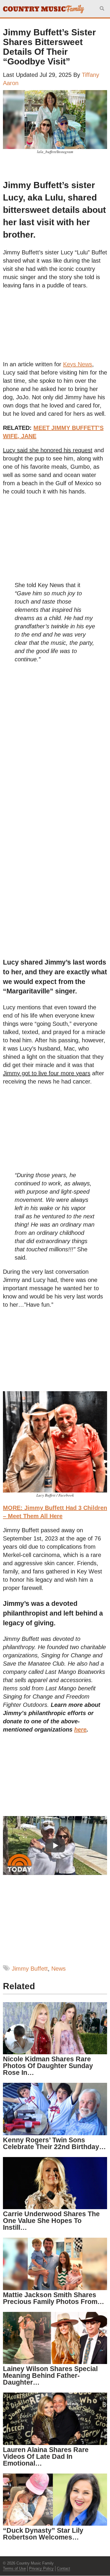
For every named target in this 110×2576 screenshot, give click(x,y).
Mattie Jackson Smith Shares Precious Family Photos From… (54, 2298)
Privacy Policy (41, 2568)
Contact (64, 2568)
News (59, 1969)
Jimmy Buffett (30, 1969)
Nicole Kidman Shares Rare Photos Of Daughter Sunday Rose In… (48, 2066)
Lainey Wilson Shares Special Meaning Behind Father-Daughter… (50, 2375)
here (80, 1730)
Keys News (78, 364)
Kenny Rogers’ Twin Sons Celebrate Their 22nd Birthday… (54, 2143)
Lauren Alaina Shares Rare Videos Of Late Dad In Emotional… (46, 2456)
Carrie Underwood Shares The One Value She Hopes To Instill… (51, 2221)
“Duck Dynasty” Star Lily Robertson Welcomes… (43, 2534)
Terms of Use (14, 2568)
